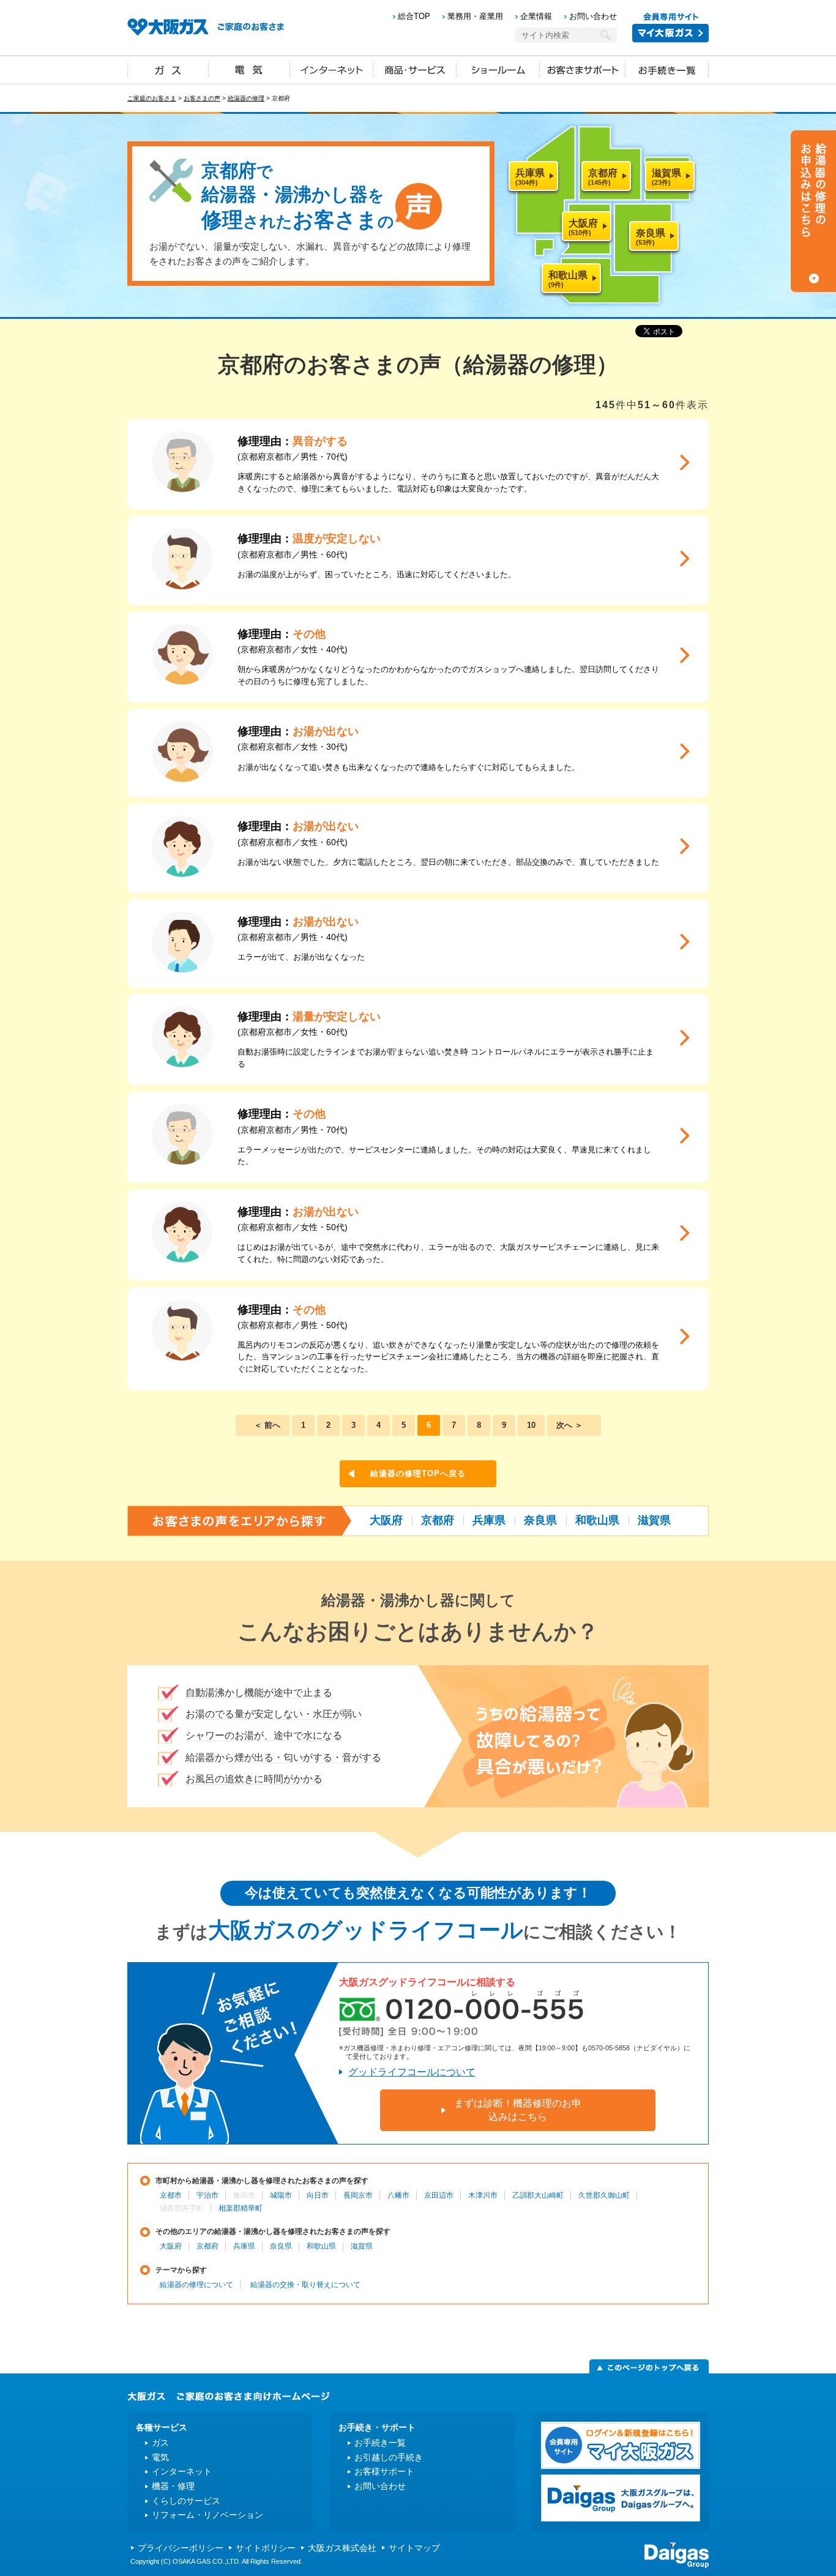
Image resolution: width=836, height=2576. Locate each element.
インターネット (332, 69)
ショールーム (498, 69)
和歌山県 (597, 1520)
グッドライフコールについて (412, 2072)
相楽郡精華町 (241, 2208)
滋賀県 (654, 1520)
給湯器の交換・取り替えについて (305, 2285)
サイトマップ (414, 2548)
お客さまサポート (583, 69)
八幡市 (398, 2195)
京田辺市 (439, 2195)
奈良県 (540, 1520)
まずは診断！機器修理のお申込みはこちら (518, 2110)
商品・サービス (415, 69)
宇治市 (207, 2195)
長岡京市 (358, 2195)
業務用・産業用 (475, 16)
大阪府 (386, 1520)
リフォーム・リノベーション (207, 2515)
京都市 (171, 2195)
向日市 (318, 2195)
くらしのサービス (186, 2501)
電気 (249, 69)
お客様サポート (384, 2471)
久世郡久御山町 (604, 2195)
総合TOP (414, 16)
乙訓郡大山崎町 (538, 2195)
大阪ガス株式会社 (342, 2548)
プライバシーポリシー (181, 2548)
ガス (168, 69)
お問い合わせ (593, 16)
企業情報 (536, 16)
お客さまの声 (202, 98)
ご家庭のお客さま (152, 98)
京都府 (438, 1520)
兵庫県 (489, 1520)
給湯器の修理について (196, 2285)
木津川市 (483, 2195)
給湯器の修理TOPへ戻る (418, 1473)
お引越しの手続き (389, 2457)
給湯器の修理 (246, 98)
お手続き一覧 (667, 69)
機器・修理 (173, 2486)
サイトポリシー (266, 2548)
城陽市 (281, 2195)
